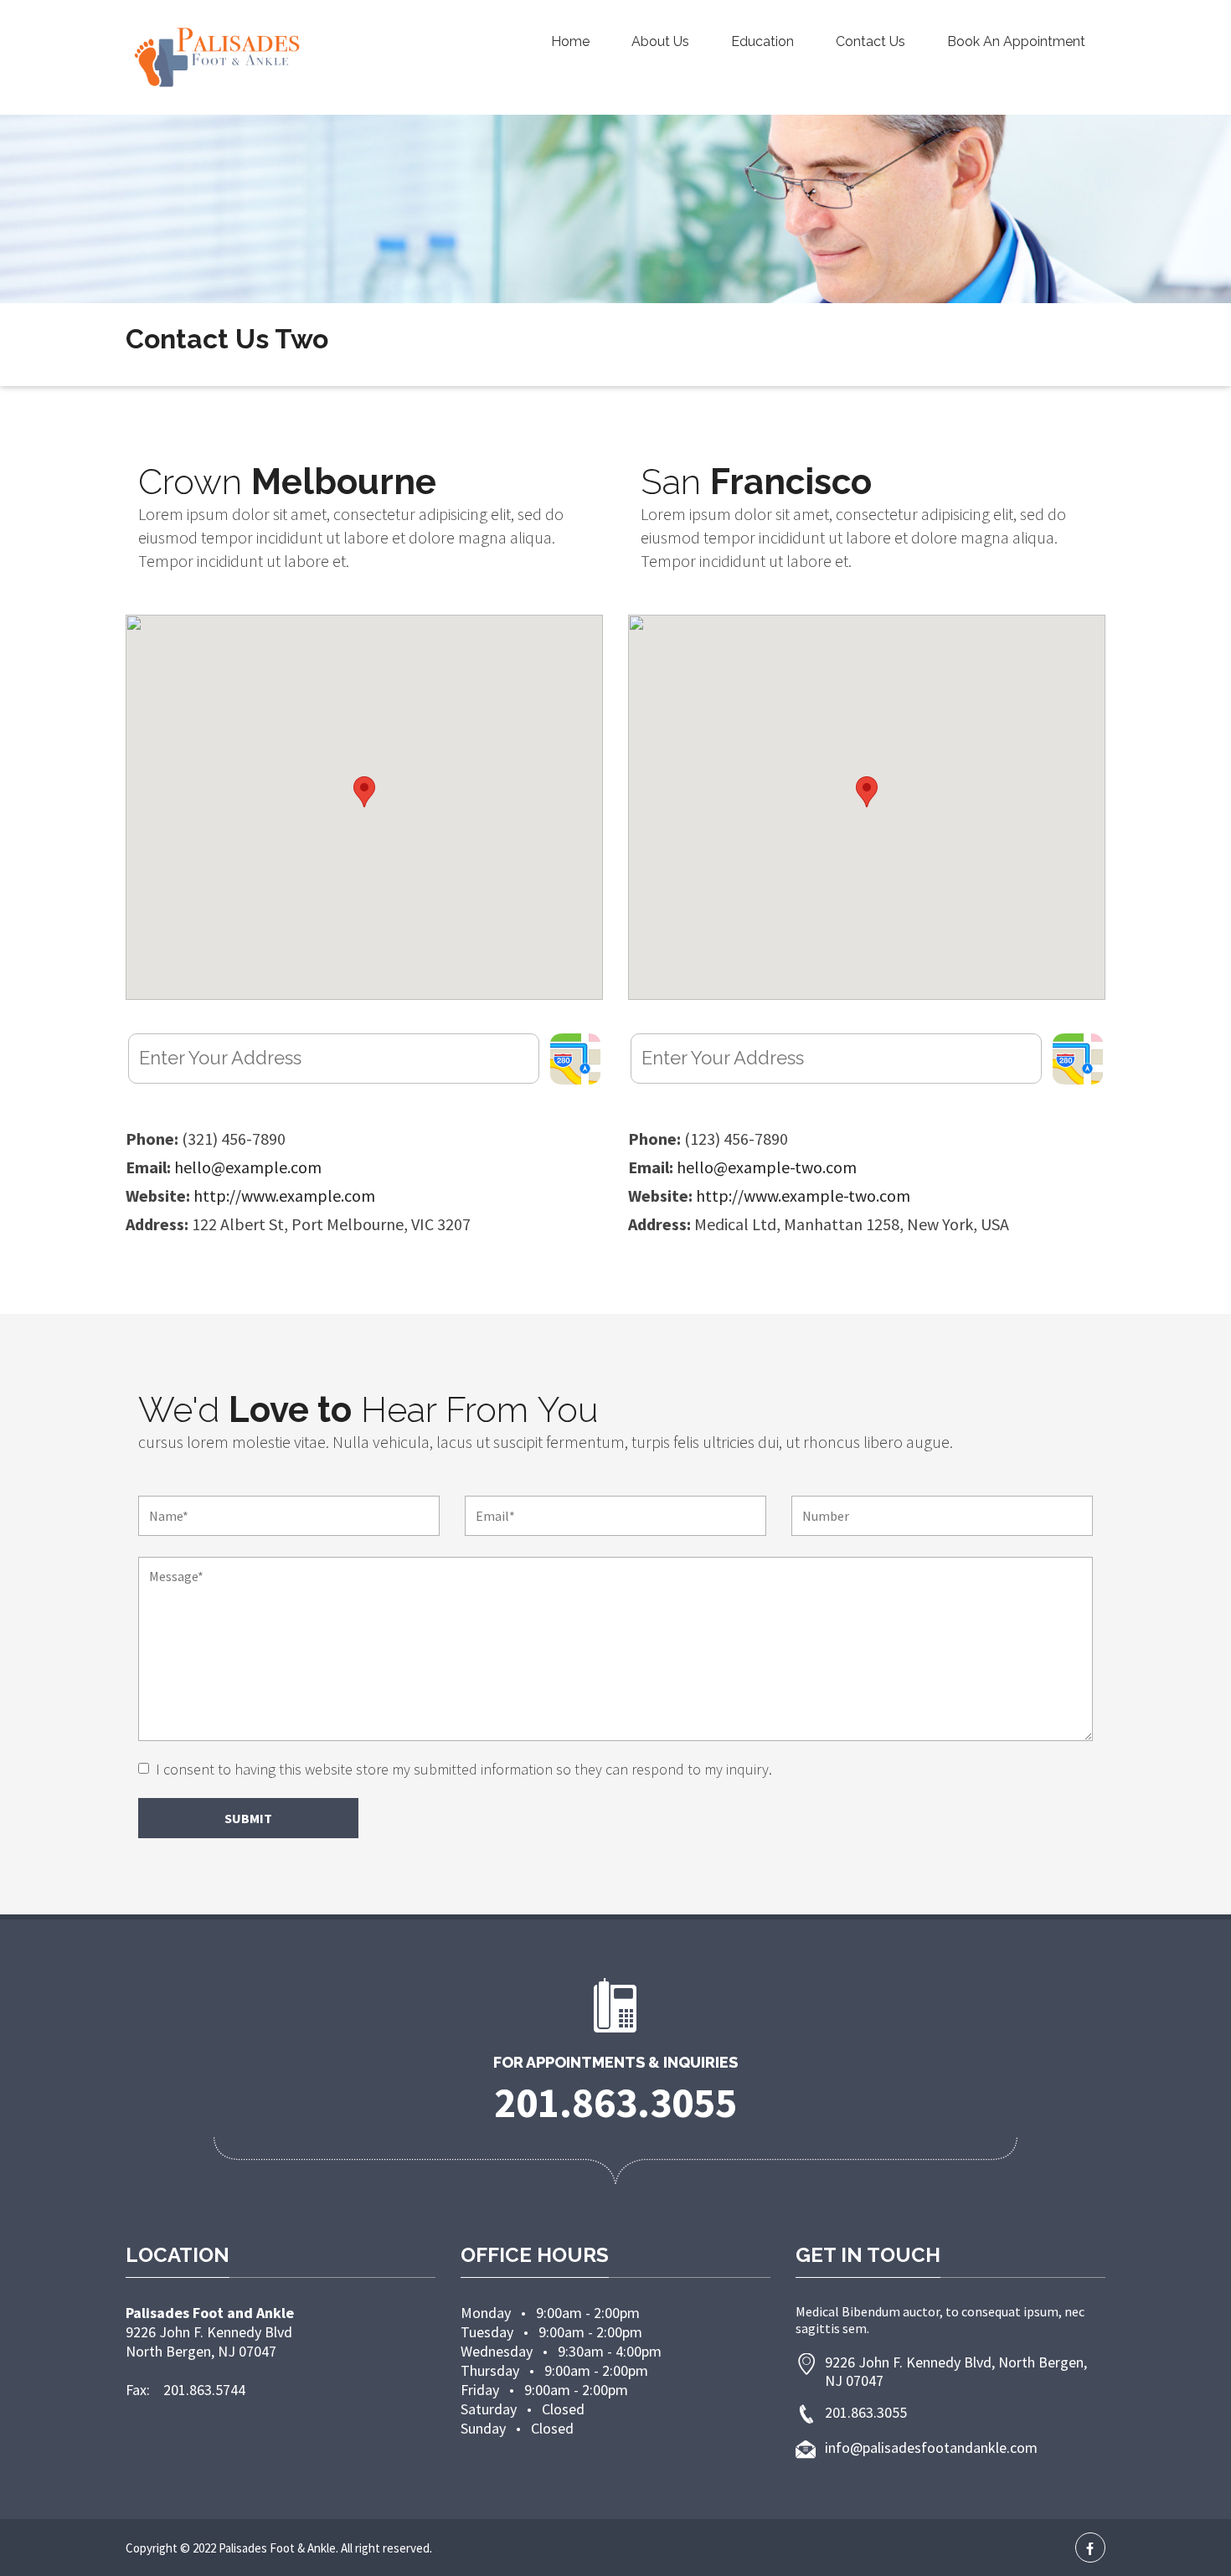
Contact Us (870, 41)
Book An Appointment (1016, 41)
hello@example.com (248, 1167)
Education (762, 41)
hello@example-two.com (767, 1167)
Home (570, 41)
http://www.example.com (284, 1195)
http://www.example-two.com (803, 1195)
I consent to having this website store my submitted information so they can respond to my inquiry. (464, 1770)
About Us (660, 41)
